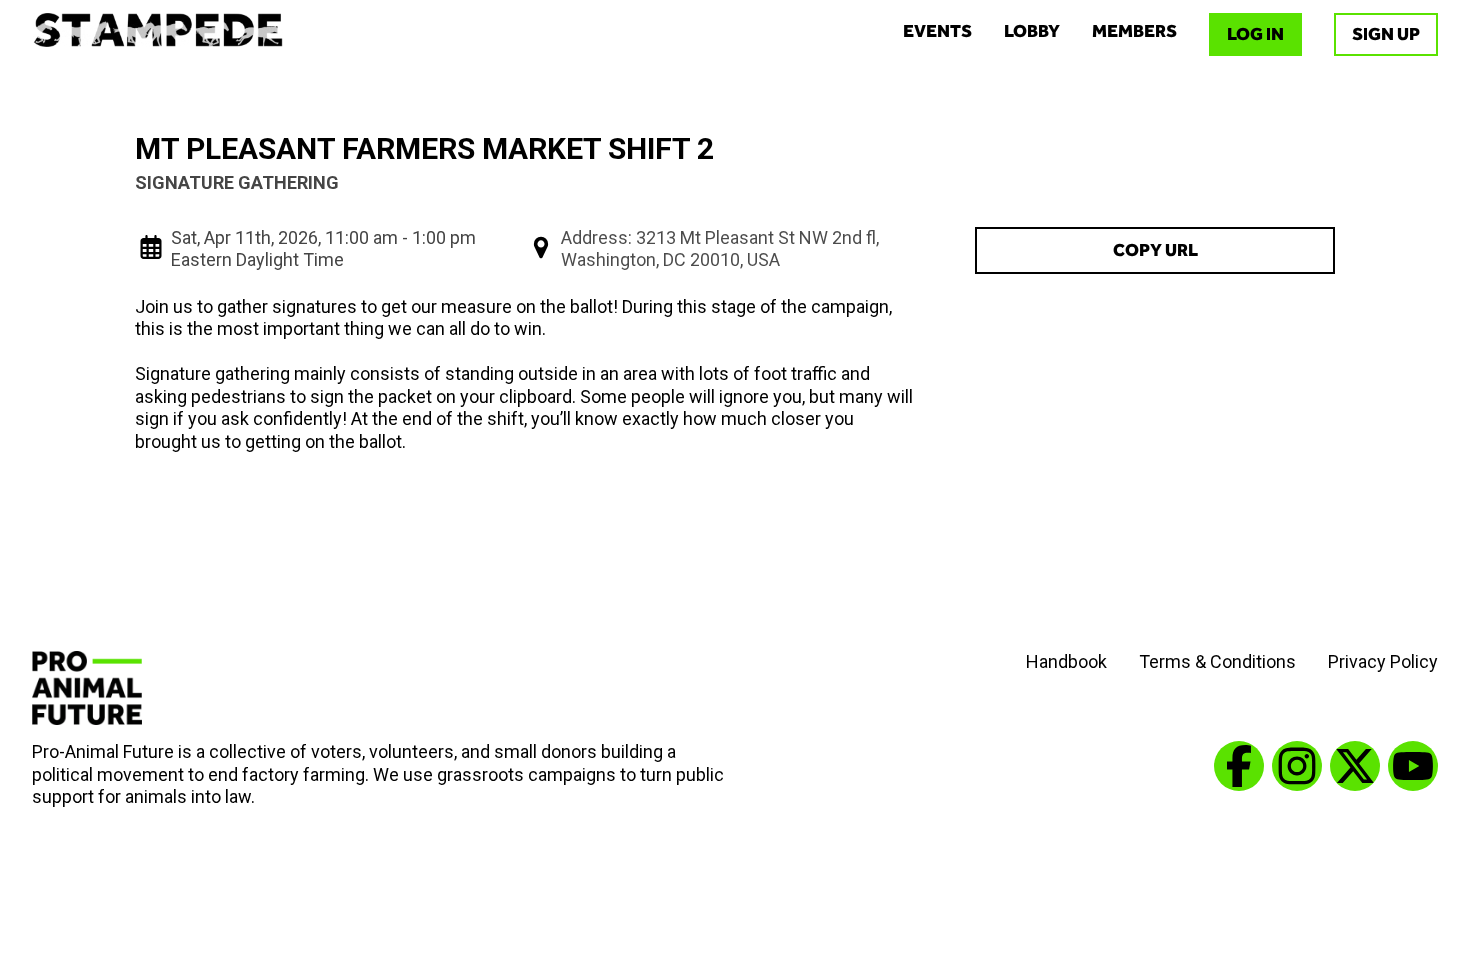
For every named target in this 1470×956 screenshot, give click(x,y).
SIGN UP (1386, 34)
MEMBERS (1134, 31)
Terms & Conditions (1217, 661)
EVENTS (937, 31)
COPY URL (1155, 250)
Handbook (1066, 661)
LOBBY (1032, 31)
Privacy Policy (1383, 661)
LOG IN (1255, 34)
